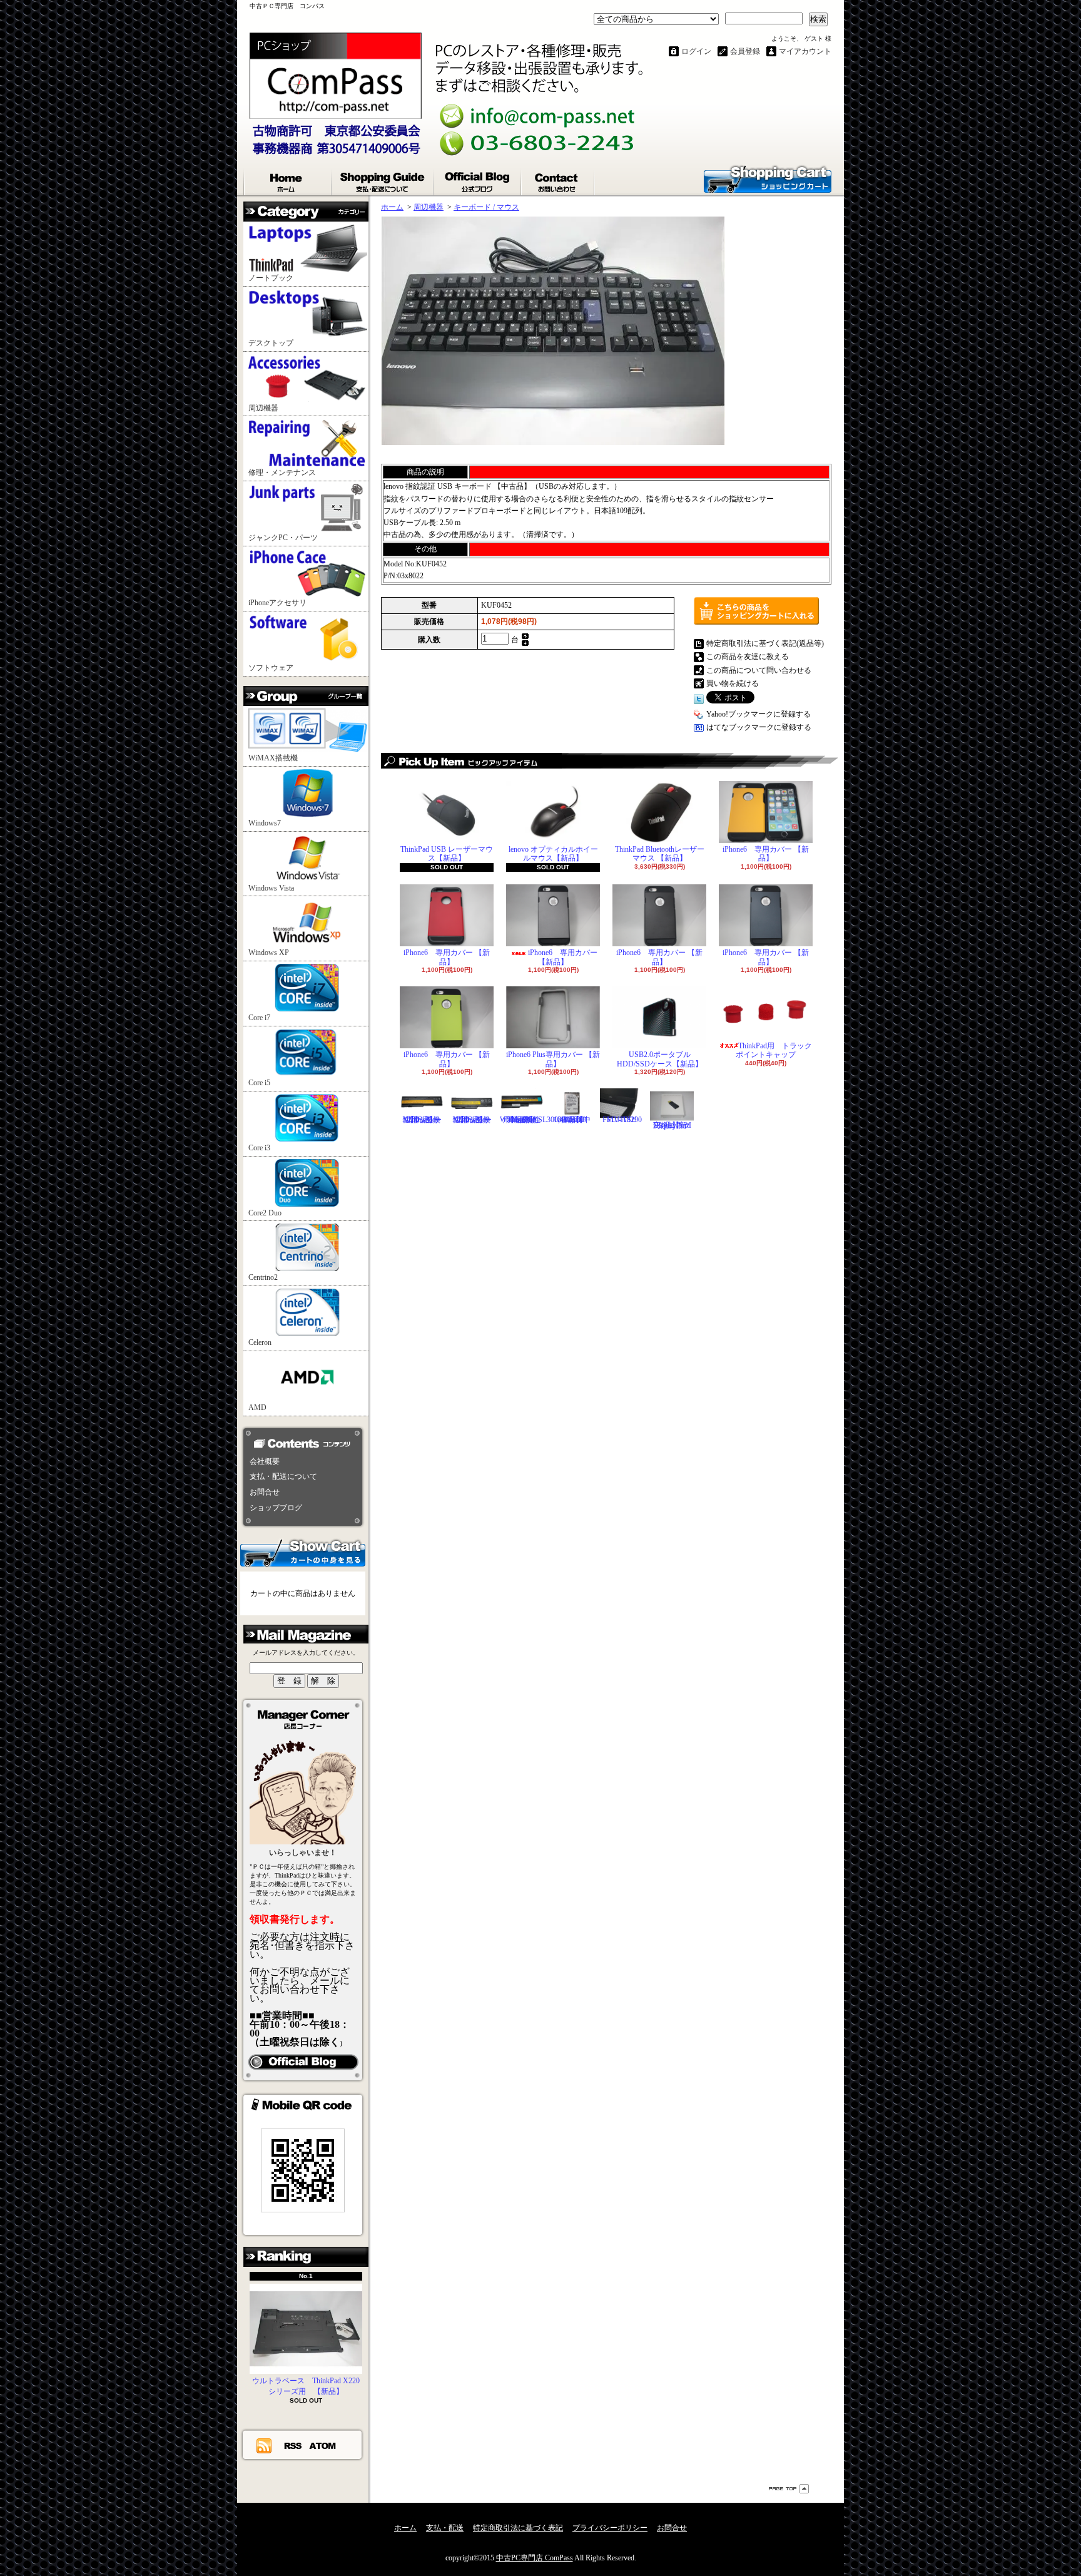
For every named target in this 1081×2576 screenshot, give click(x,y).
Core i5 (259, 1083)
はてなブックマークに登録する (759, 727)
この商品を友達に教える (748, 657)
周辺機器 (263, 408)
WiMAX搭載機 (273, 758)
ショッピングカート (768, 178)
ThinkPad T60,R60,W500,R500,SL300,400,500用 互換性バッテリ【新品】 (542, 1119)
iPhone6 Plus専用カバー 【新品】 (553, 1059)
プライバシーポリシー (610, 2528)
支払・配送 (445, 2528)
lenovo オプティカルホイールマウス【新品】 (553, 854)
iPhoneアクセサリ (277, 603)
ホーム (288, 180)
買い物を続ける (733, 683)
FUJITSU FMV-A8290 (622, 1119)
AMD (257, 1408)
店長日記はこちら (303, 2062)
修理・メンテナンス (282, 473)
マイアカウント (805, 51)
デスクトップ (271, 343)
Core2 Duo (265, 1213)
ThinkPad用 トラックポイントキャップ (774, 1050)
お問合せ (558, 180)
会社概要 (265, 1461)
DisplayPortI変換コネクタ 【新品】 (672, 1125)
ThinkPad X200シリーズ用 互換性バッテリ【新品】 (422, 1119)
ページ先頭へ (789, 2489)
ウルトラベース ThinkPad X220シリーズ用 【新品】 (306, 2386)
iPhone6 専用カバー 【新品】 (766, 854)
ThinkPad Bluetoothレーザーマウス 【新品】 (660, 854)
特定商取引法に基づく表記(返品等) (765, 643)
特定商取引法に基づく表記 (518, 2528)
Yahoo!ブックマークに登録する (759, 714)
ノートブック (271, 278)
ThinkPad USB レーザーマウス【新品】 (447, 854)
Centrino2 (263, 1277)
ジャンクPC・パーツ (283, 538)
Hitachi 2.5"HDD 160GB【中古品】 (572, 1119)
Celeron (260, 1342)
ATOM (323, 2445)
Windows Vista (271, 888)
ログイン (696, 51)
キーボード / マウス (486, 207)
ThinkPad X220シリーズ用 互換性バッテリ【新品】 (472, 1119)
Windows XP (269, 953)
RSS (293, 2445)
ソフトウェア (271, 668)
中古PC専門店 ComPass (535, 2558)
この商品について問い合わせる (759, 670)
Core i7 (259, 1018)
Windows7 (265, 823)
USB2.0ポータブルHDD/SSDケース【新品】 (660, 1059)
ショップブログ (478, 180)
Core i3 (259, 1148)
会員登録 (745, 51)
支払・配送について (383, 180)
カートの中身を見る (303, 1552)
